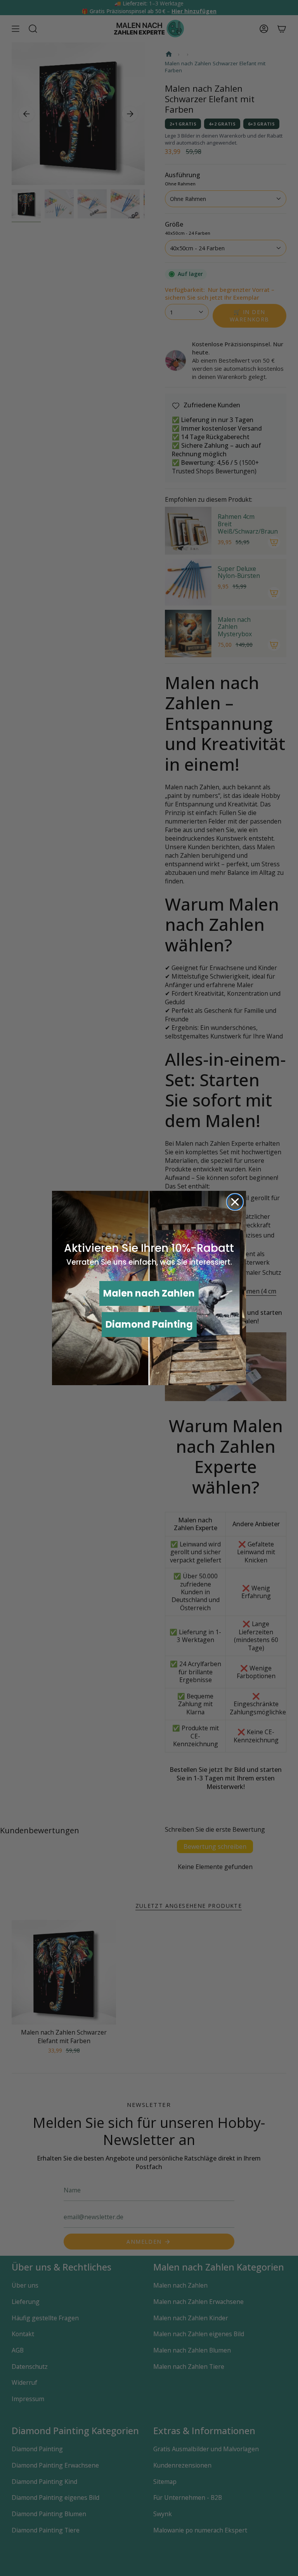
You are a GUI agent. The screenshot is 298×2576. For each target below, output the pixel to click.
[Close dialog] (235, 1202)
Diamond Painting (149, 1324)
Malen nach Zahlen (149, 1293)
